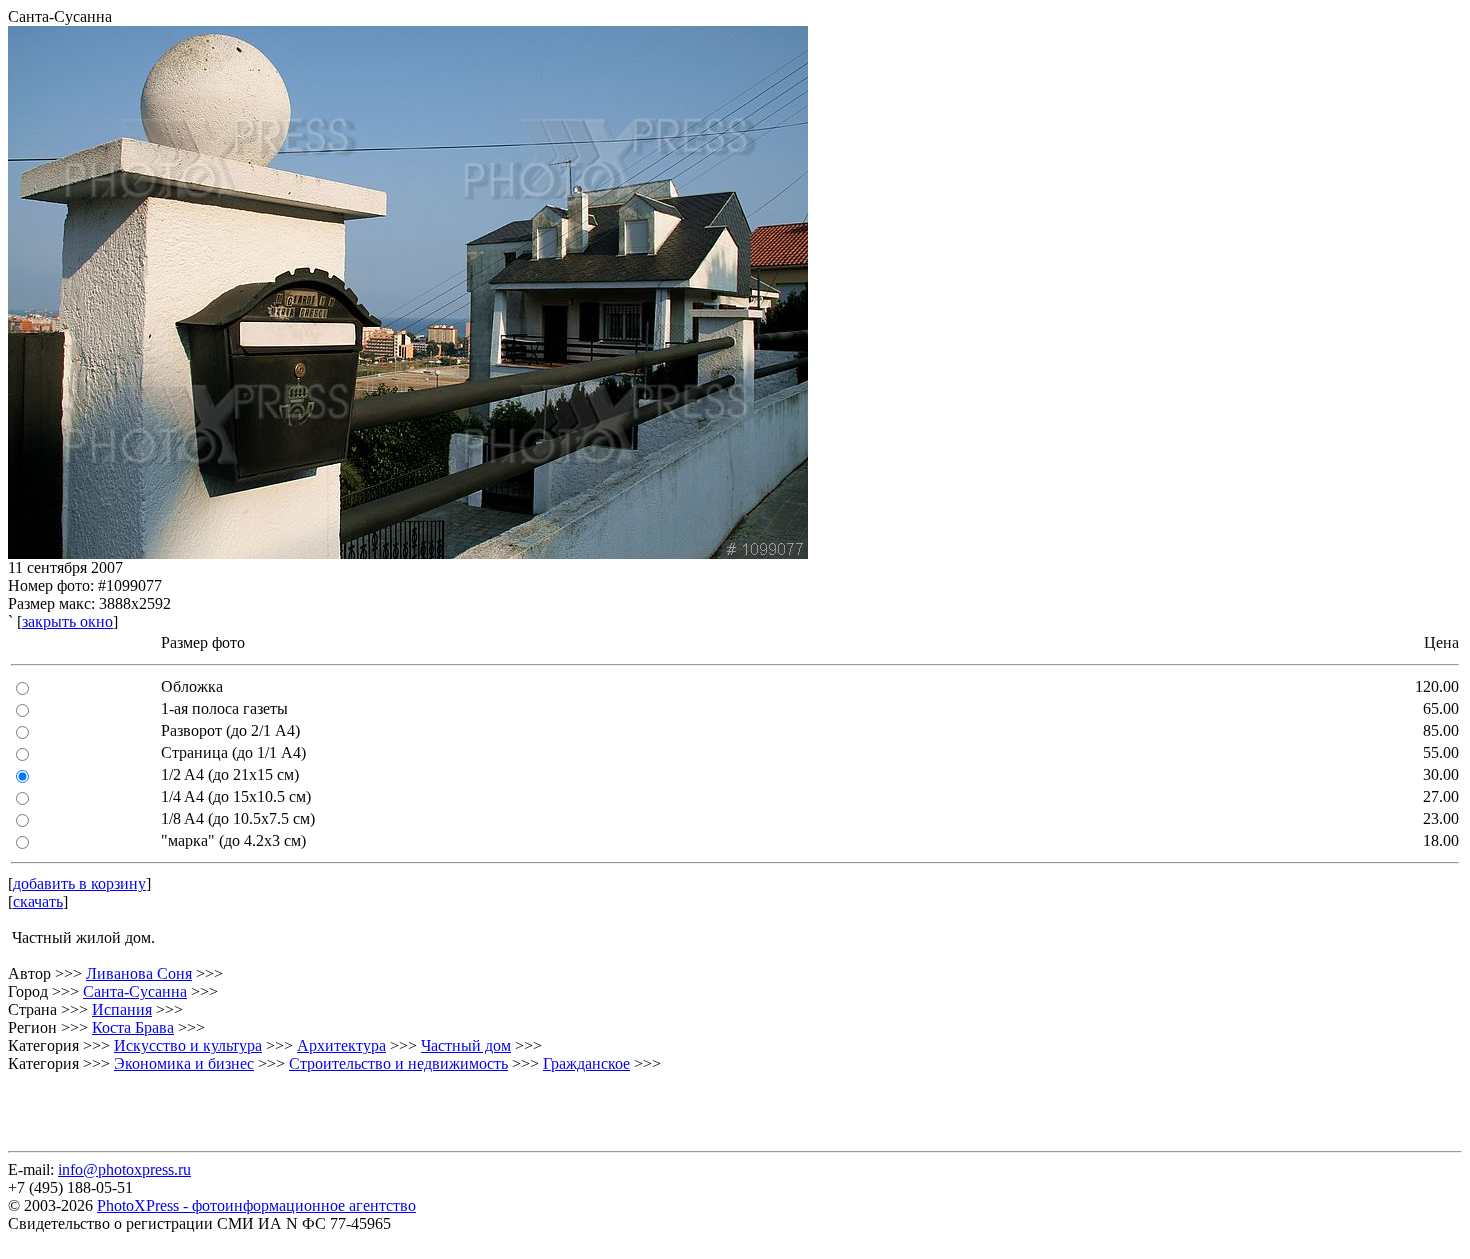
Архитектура (341, 1045)
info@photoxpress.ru (124, 1169)
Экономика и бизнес (184, 1063)
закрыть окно (67, 621)
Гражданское (586, 1063)
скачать (38, 901)
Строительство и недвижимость (398, 1063)
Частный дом (466, 1045)
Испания (122, 1009)
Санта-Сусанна (135, 991)
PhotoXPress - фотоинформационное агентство (256, 1205)
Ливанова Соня (139, 973)
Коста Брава (133, 1027)
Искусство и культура (188, 1045)
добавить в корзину (79, 883)
